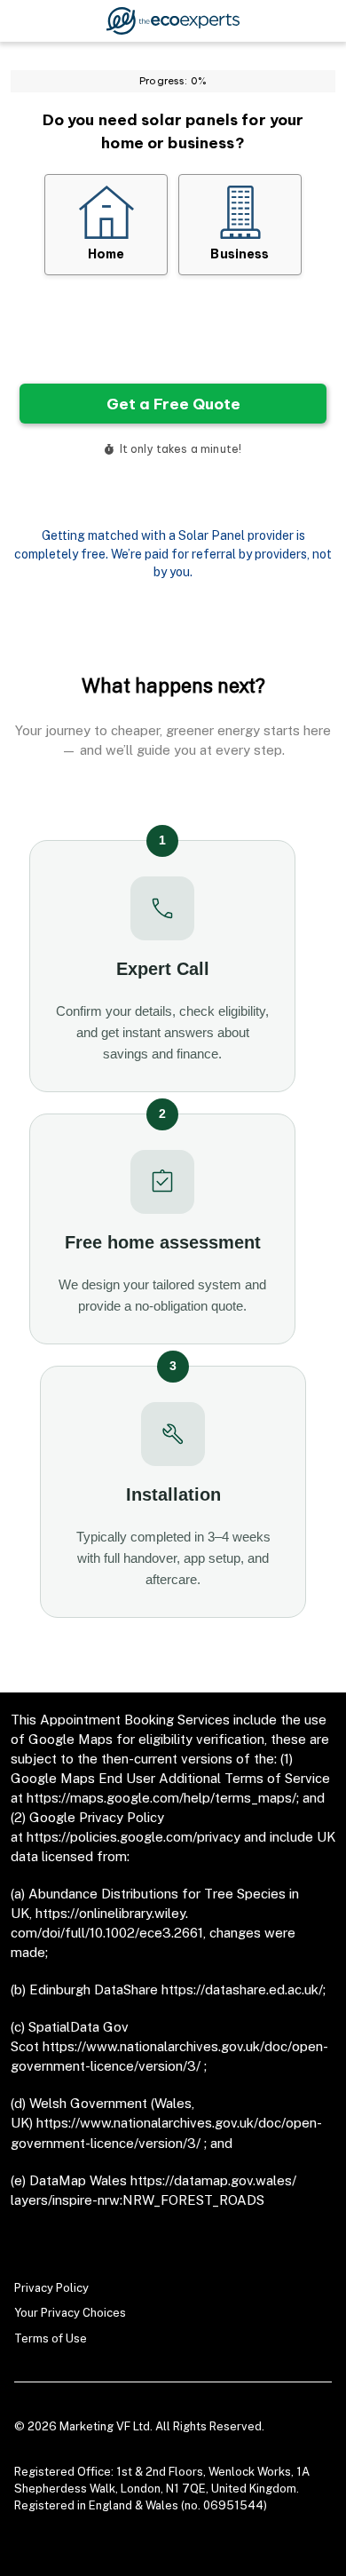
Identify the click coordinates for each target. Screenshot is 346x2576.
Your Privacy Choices (70, 2313)
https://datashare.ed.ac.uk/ (242, 1989)
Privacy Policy (51, 2288)
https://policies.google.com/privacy (134, 1837)
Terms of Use (51, 2338)
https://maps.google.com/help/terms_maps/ (161, 1798)
